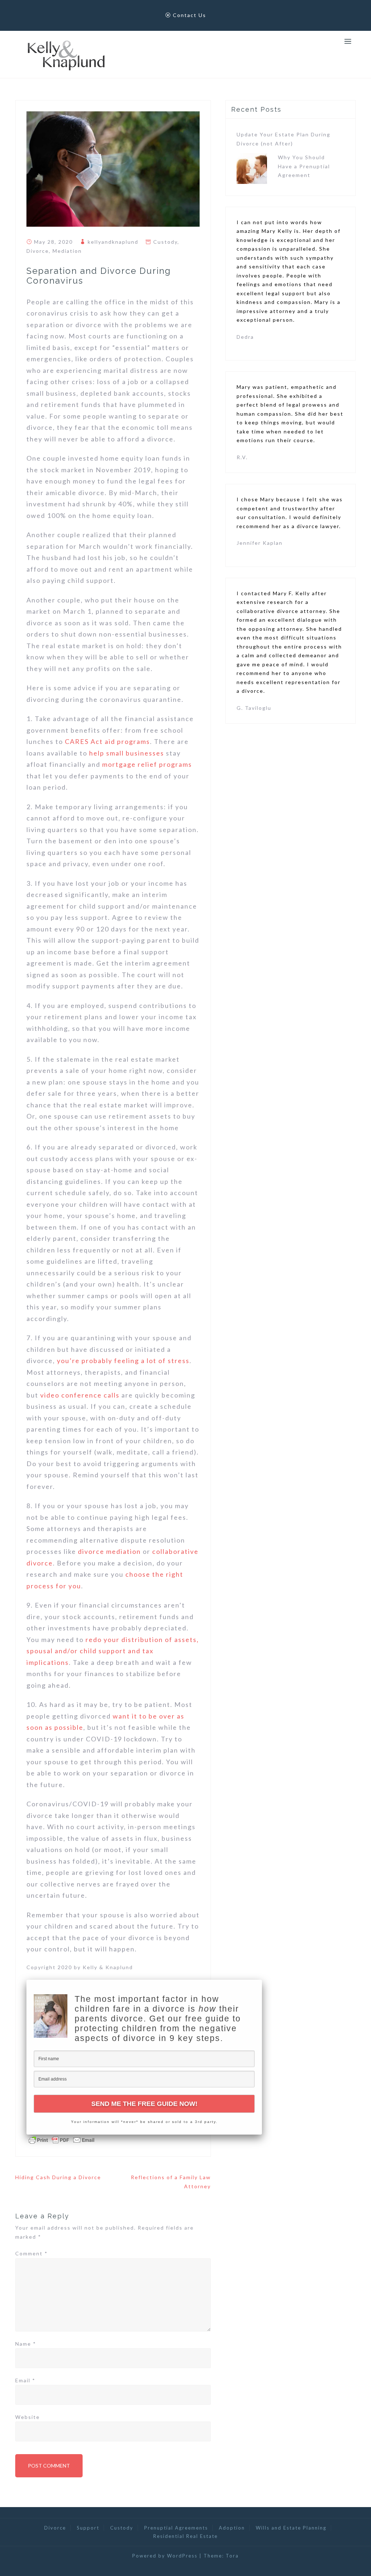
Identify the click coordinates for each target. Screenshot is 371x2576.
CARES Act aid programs (107, 741)
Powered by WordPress (165, 2556)
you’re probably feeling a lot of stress (123, 1361)
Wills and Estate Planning (291, 2528)
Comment (32, 2253)
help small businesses (127, 753)
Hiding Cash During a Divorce (58, 2177)
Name (26, 2344)
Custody (165, 242)
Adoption (232, 2528)
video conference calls (80, 1395)
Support (88, 2528)
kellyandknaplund (113, 242)
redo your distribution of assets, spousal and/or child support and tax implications (113, 1651)
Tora (232, 2556)
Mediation (67, 251)
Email (25, 2380)
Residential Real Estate (185, 2536)
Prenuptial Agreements (176, 2528)
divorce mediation (109, 1551)
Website (28, 2417)
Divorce (38, 251)
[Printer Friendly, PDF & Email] (62, 2139)
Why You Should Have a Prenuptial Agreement (304, 166)
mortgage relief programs (147, 764)
